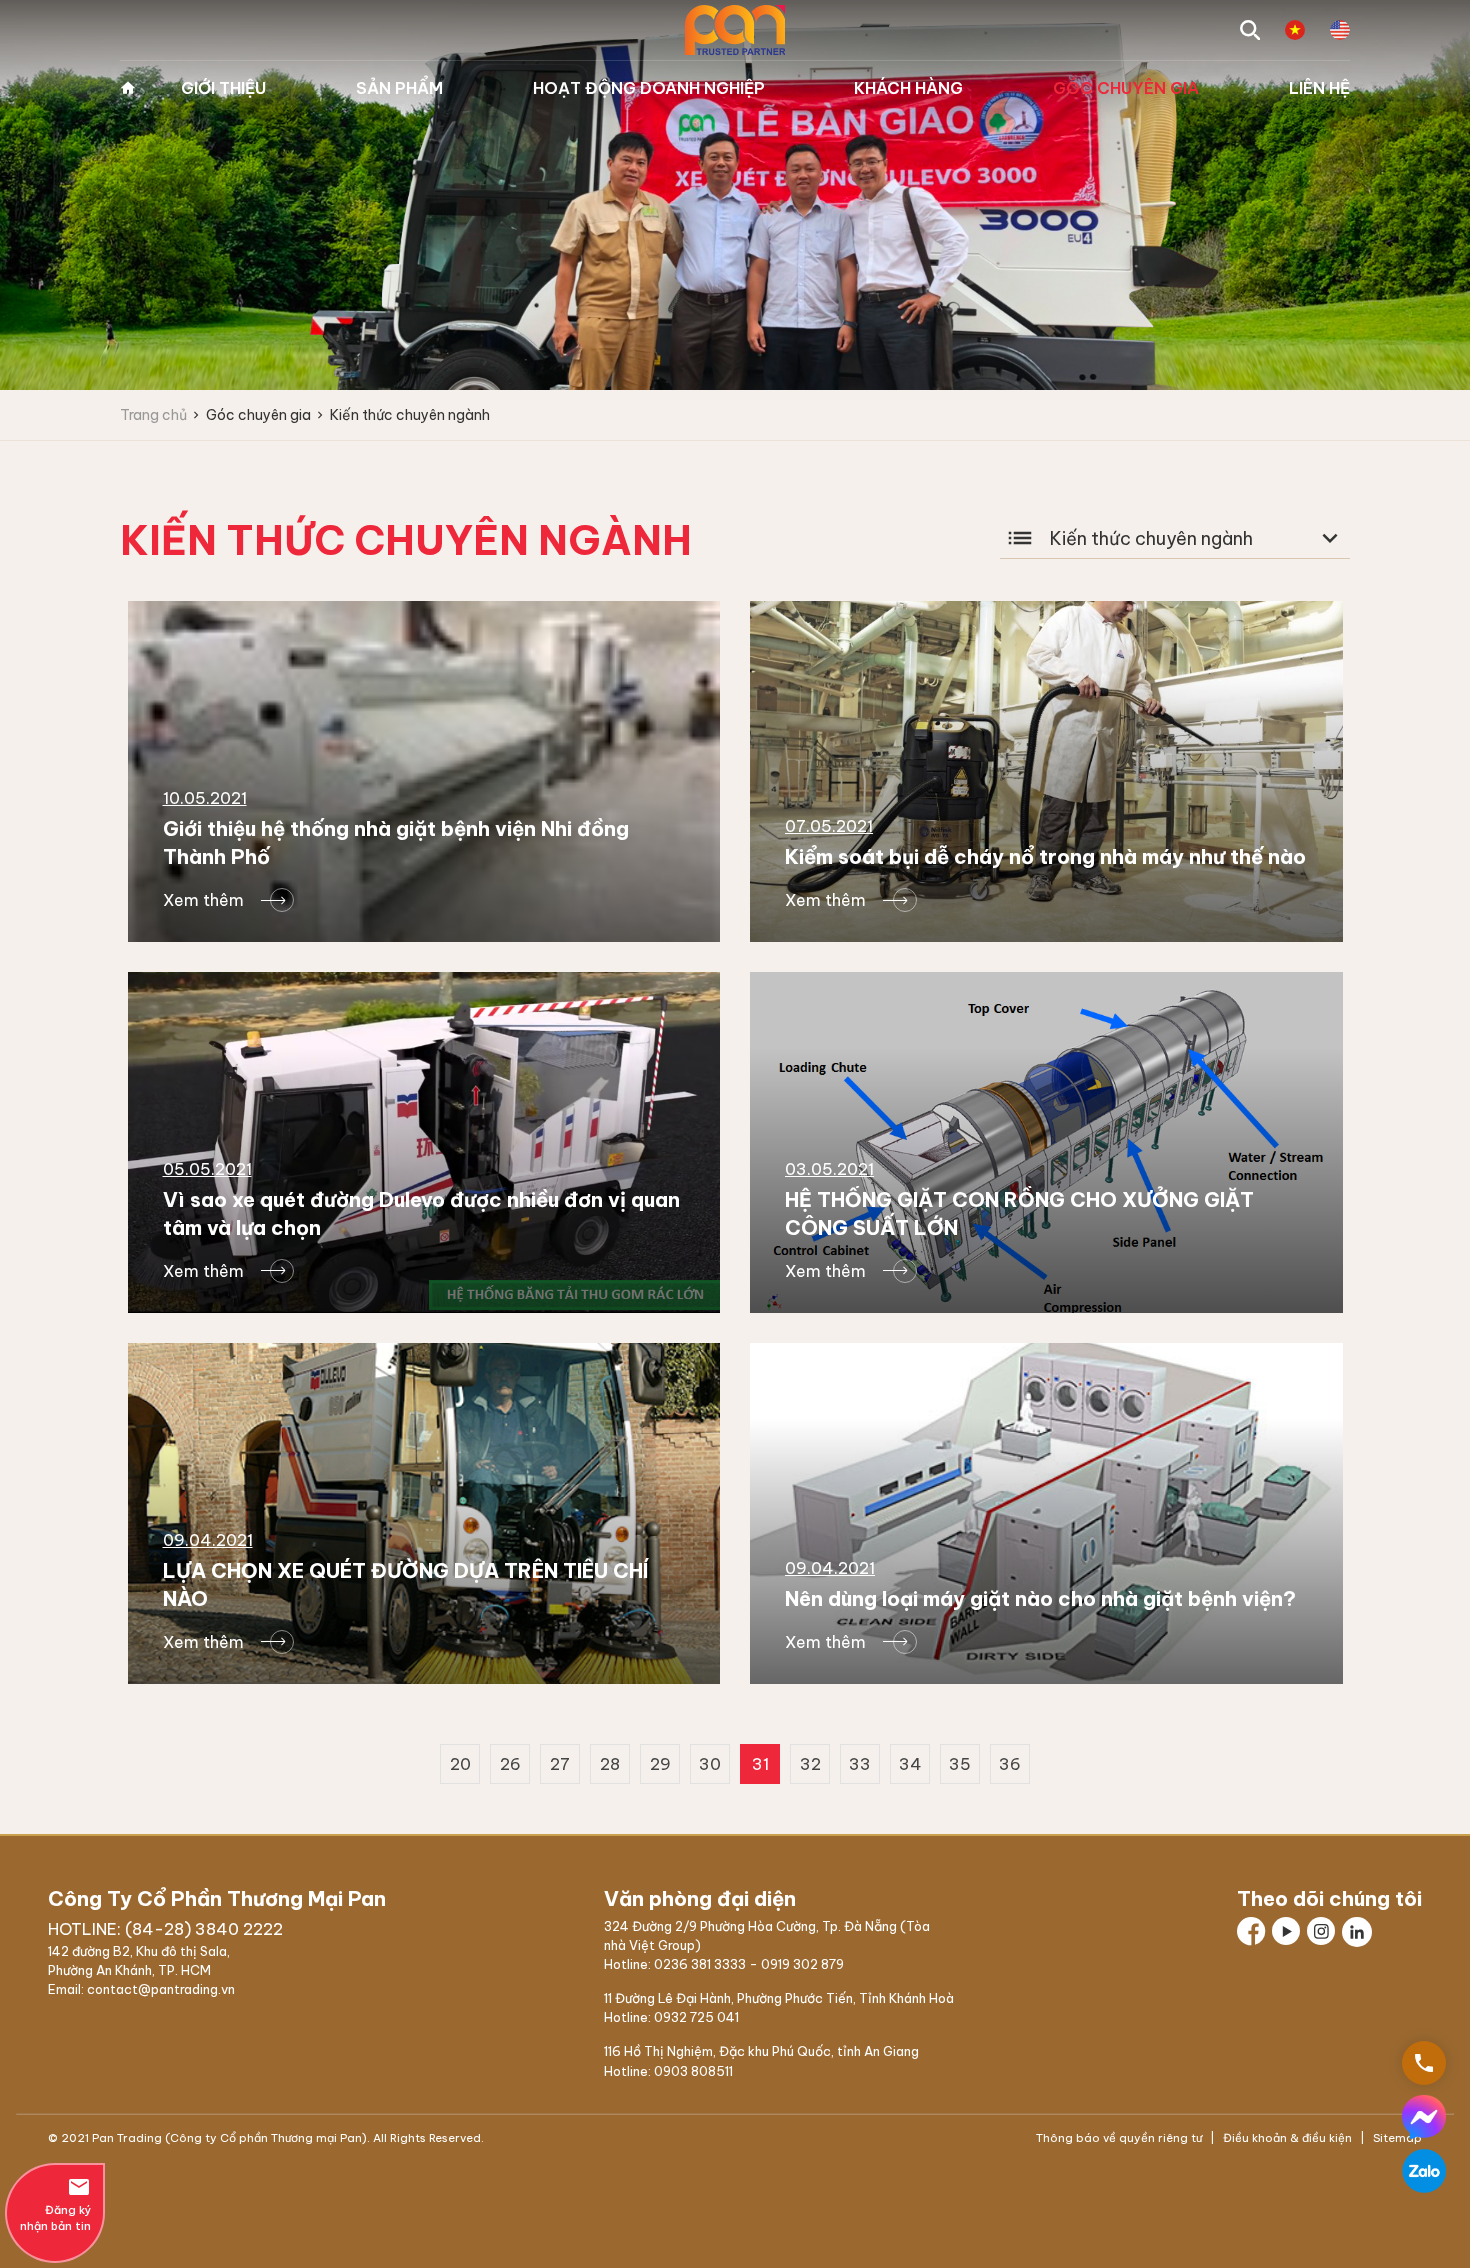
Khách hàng (908, 88)
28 (610, 1764)
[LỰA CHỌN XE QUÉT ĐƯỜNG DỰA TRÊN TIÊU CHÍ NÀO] (424, 1513)
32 (810, 1764)
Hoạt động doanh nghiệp (649, 88)
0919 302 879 (802, 1964)
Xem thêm (203, 900)
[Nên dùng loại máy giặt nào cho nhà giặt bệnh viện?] (1046, 1513)
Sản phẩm (399, 88)
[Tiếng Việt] (1295, 30)
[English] (1340, 30)
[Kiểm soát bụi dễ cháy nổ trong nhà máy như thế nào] (1046, 771)
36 (1010, 1764)
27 (560, 1764)
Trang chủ (128, 88)
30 (710, 1764)
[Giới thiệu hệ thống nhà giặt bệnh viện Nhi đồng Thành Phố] (424, 771)
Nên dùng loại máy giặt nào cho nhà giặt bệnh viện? (1040, 1598)
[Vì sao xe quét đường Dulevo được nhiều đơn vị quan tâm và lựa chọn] (424, 1142)
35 (960, 1764)
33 (860, 1764)
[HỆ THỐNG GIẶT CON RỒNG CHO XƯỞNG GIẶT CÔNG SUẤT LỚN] (1046, 1142)
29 (660, 1764)
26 (510, 1764)
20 (460, 1764)
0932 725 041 (696, 2017)
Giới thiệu (223, 88)
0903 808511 (693, 2071)
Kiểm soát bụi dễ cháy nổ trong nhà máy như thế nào (1045, 856)
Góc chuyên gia (1126, 88)
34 (910, 1764)
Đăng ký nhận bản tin (55, 2204)
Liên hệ (1319, 88)
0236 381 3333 (700, 1964)
